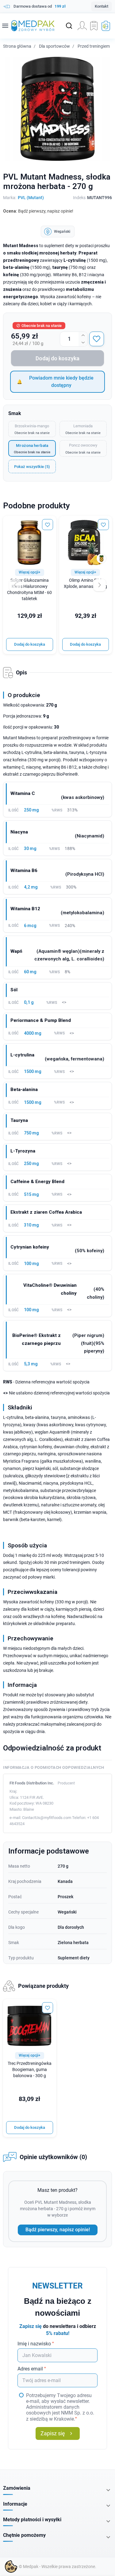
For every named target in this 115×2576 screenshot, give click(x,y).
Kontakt (102, 6)
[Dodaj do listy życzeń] (97, 339)
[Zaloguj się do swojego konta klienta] (82, 26)
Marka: (10, 198)
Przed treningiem (94, 46)
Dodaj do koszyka (57, 358)
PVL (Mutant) (31, 198)
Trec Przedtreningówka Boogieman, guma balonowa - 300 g (30, 2070)
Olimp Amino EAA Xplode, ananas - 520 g (85, 583)
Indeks (79, 198)
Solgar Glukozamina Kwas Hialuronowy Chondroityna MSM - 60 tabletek (29, 590)
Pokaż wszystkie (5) (32, 467)
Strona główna (17, 46)
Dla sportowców (54, 46)
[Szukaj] (69, 26)
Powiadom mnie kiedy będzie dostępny (61, 382)
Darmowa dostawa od (40, 6)
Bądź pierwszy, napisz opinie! (58, 2230)
